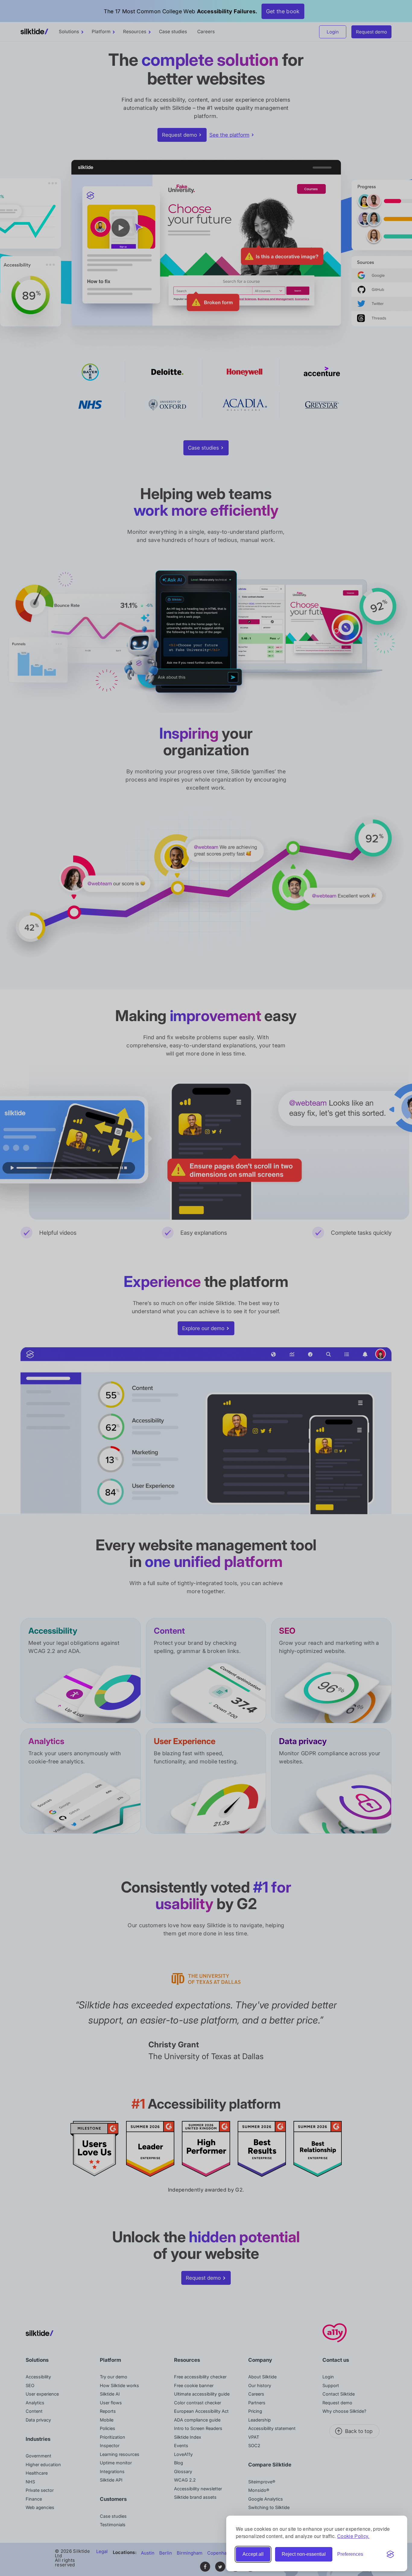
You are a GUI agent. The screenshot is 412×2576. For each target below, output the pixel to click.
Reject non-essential (304, 2554)
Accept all (253, 2554)
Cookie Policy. (353, 2536)
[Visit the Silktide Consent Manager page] (390, 2554)
